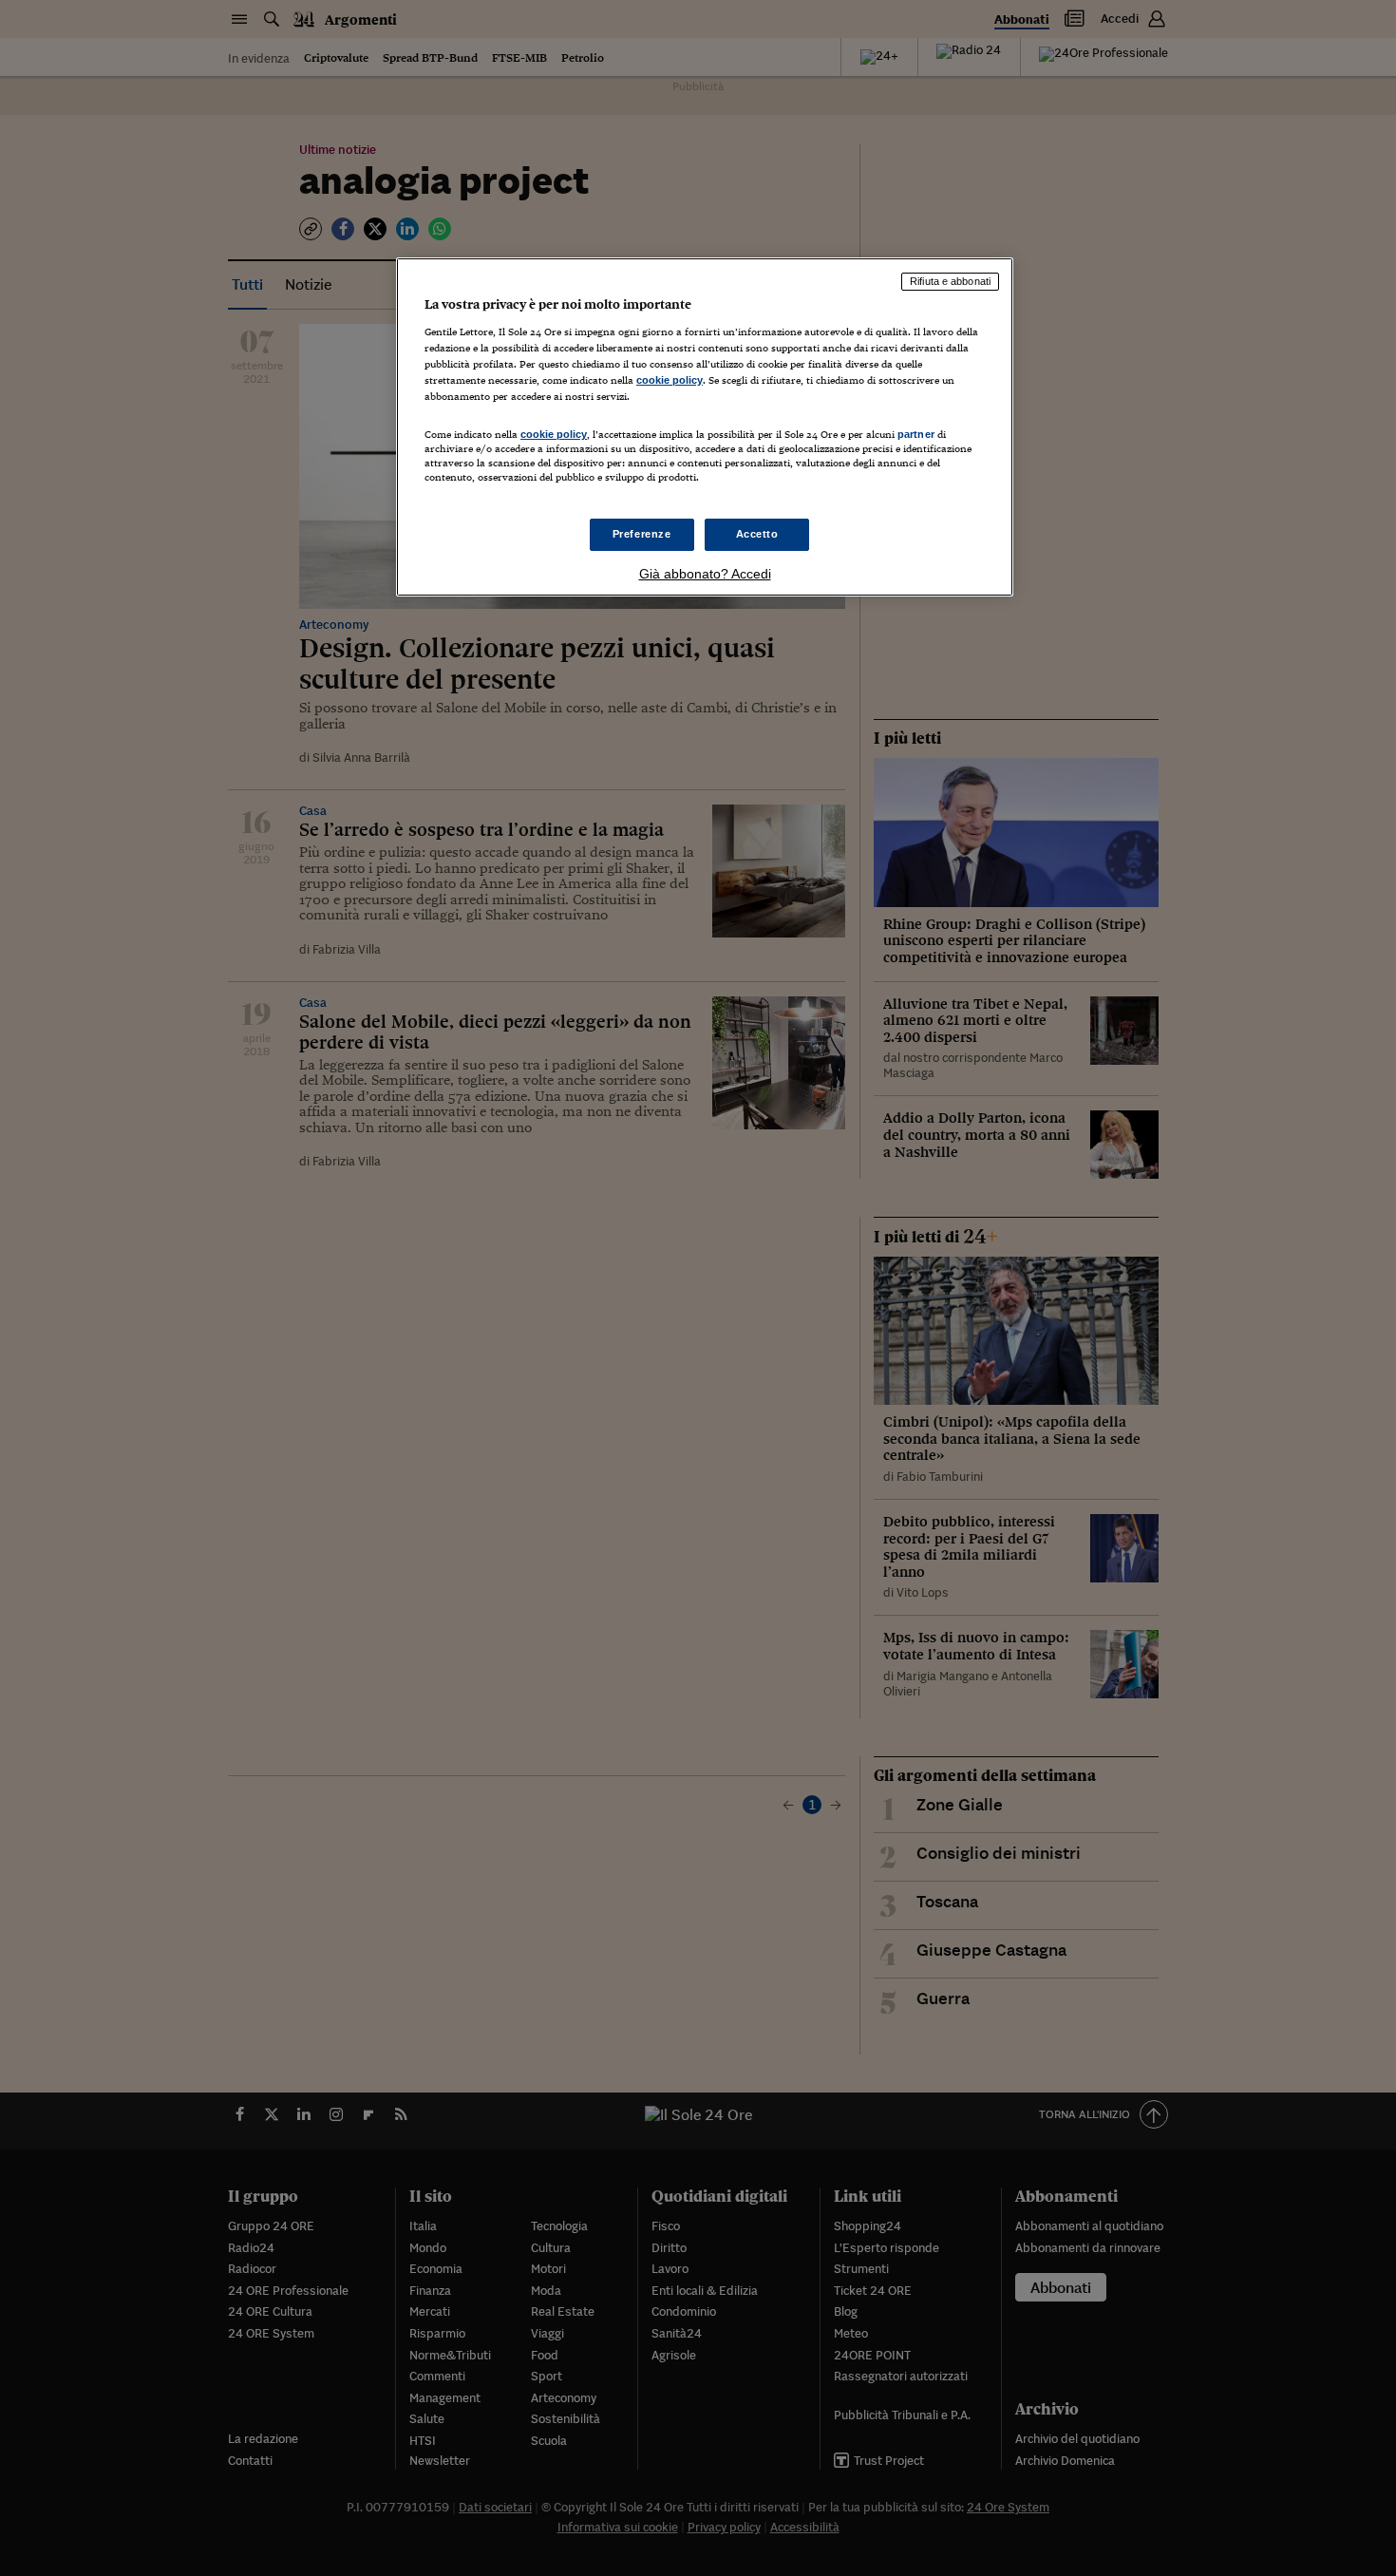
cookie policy (670, 380)
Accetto (757, 534)
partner (916, 434)
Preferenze (642, 534)
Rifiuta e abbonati (950, 281)
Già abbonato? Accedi (705, 574)
